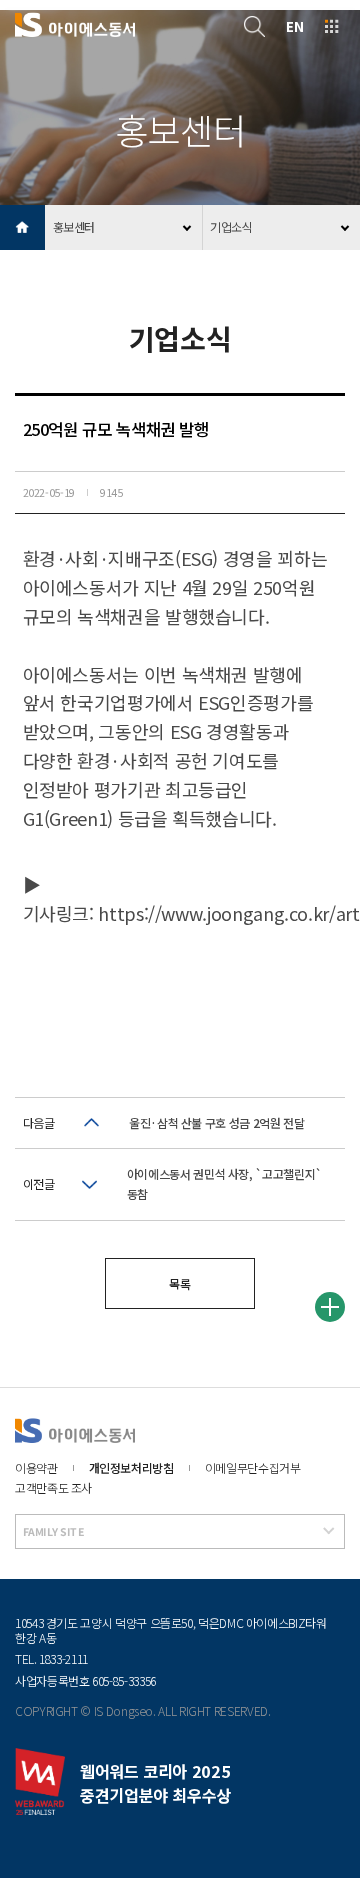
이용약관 (36, 1467)
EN (294, 26)
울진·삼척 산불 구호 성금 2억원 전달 (216, 1122)
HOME (22, 227)
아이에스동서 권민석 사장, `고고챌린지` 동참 (224, 1183)
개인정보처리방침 (131, 1467)
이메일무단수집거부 (253, 1467)
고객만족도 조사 (53, 1487)
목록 (179, 1283)
